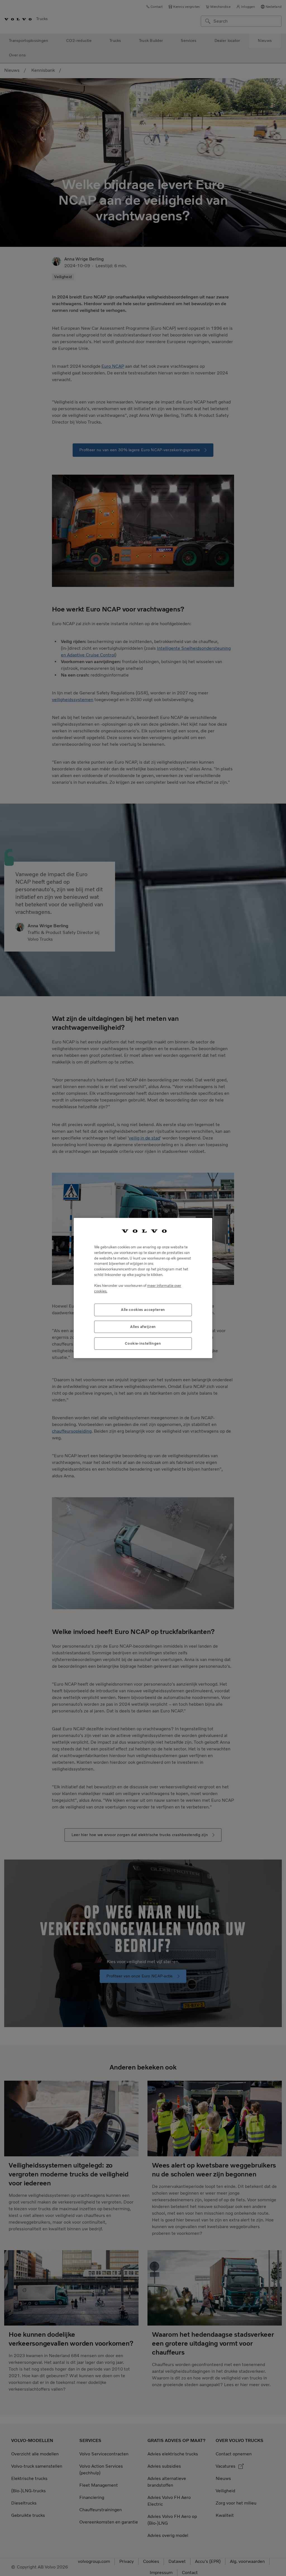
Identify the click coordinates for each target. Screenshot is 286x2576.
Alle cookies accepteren (143, 1310)
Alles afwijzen (143, 1327)
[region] (143, 1288)
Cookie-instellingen (143, 1343)
